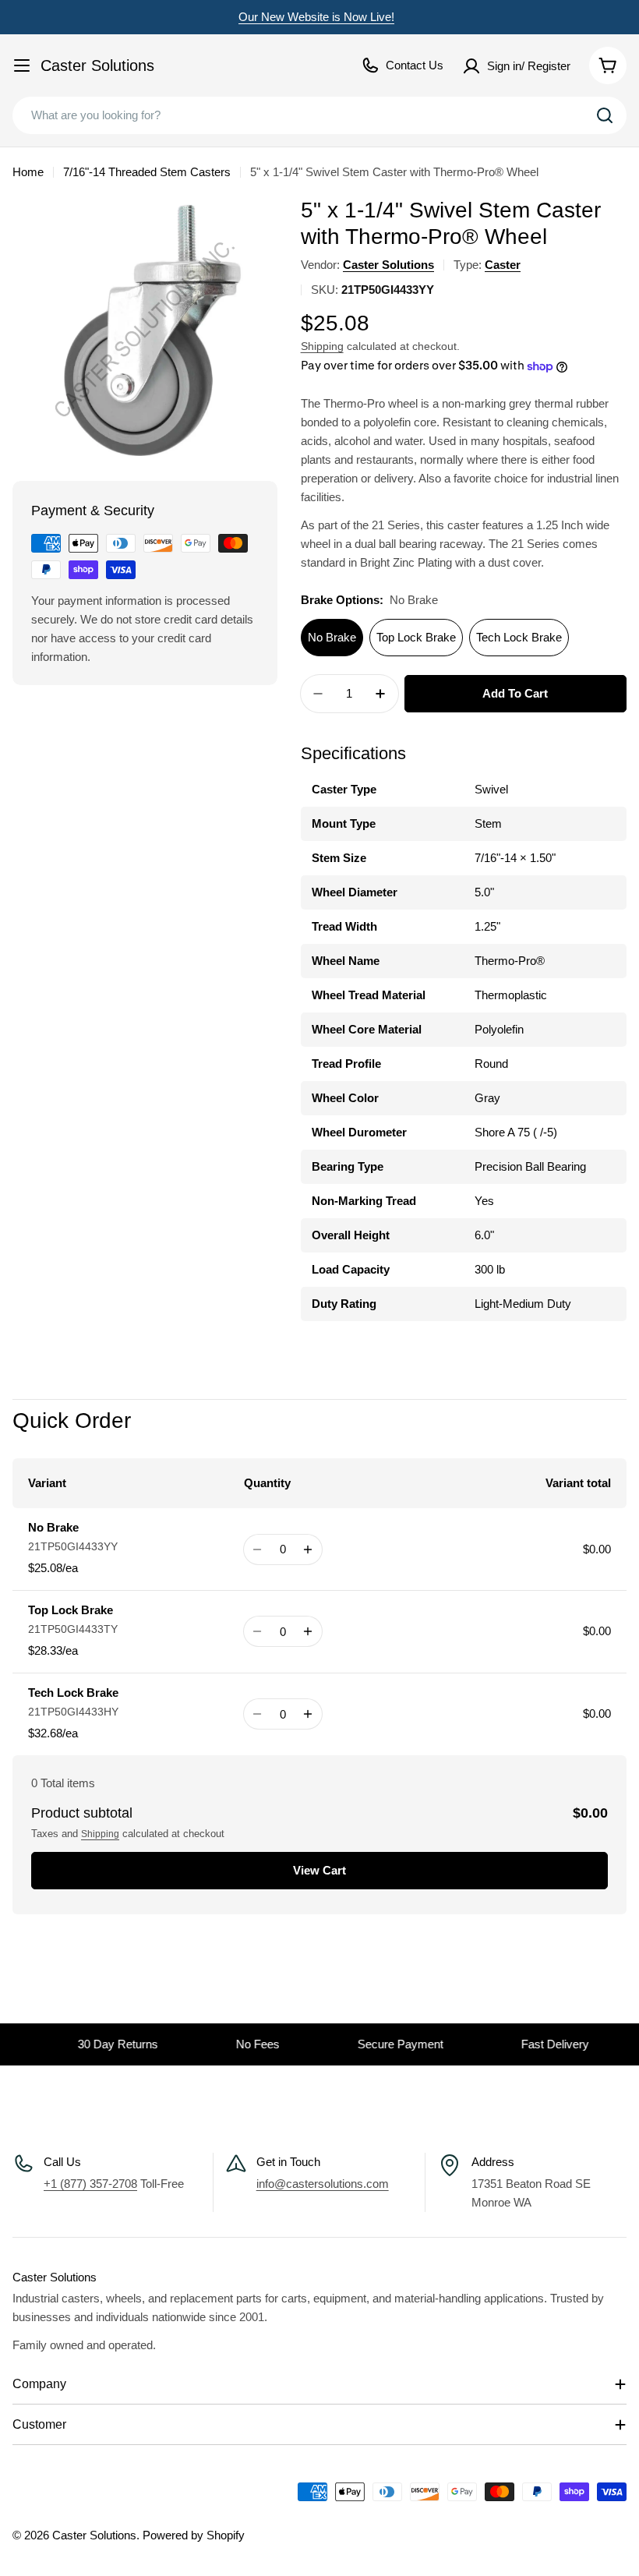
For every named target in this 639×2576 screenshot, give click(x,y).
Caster (503, 265)
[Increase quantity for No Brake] (308, 1549)
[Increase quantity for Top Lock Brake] (308, 1631)
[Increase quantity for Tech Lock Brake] (308, 1714)
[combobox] (319, 115)
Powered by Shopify (194, 2535)
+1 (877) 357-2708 (90, 2184)
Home (28, 172)
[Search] (605, 115)
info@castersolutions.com (323, 2184)
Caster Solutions (97, 65)
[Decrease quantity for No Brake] (258, 1549)
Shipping (322, 346)
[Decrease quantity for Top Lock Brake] (258, 1631)
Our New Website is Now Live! (316, 17)
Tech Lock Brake (519, 637)
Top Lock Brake (416, 637)
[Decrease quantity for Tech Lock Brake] (258, 1714)
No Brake (332, 637)
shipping (100, 1834)
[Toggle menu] (22, 65)
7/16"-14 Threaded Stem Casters (147, 172)
